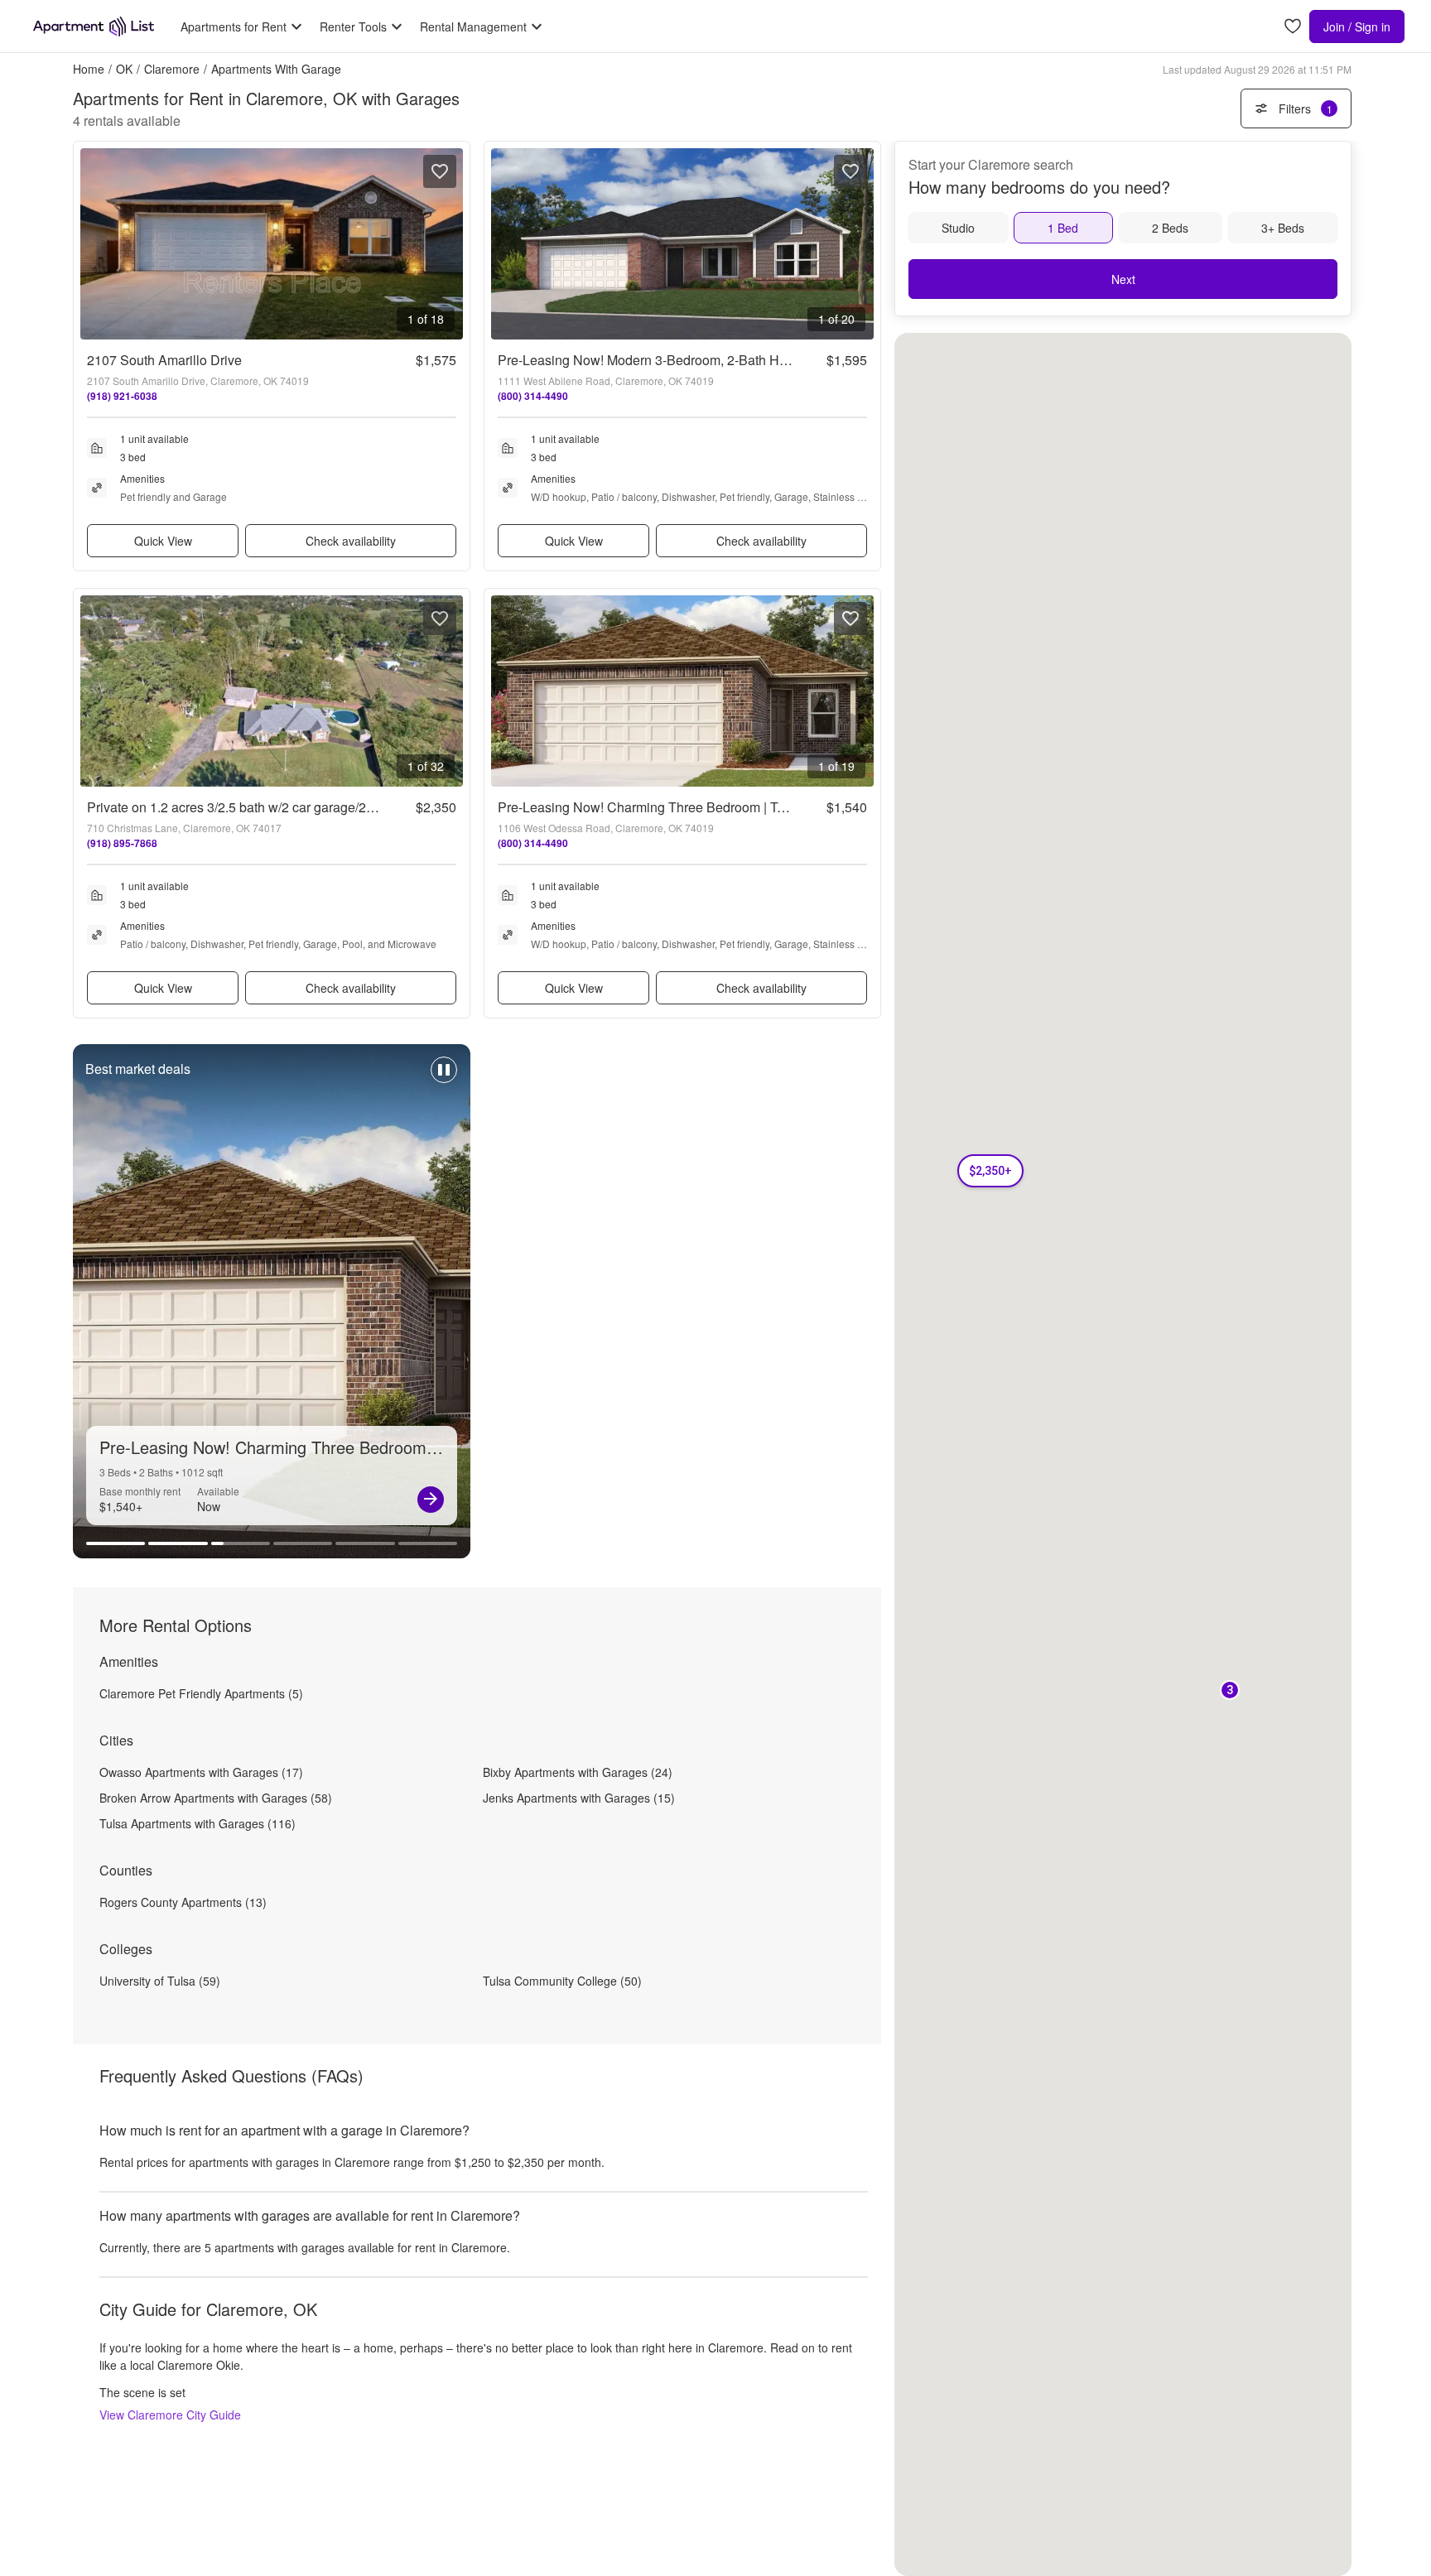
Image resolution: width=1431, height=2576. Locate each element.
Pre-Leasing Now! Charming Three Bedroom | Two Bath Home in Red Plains (722, 807)
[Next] (431, 1500)
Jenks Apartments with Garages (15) (579, 1798)
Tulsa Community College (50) (562, 1981)
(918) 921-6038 (122, 396)
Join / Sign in (1357, 26)
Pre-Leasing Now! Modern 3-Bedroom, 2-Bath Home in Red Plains (693, 360)
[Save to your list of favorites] (440, 171)
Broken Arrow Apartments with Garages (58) (216, 1798)
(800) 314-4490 (533, 396)
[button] (1230, 1691)
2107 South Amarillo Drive (164, 360)
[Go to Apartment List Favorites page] (1293, 27)
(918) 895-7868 (122, 843)
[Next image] (450, 244)
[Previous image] (94, 244)
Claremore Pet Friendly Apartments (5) (201, 1693)
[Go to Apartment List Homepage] (94, 26)
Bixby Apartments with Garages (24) (578, 1772)
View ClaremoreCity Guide (170, 2415)
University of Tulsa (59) (160, 1981)
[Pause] (444, 1078)
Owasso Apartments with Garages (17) (201, 1772)
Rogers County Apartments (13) (183, 1902)
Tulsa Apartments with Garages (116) (198, 1823)
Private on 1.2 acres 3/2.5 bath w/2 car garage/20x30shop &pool (275, 807)
